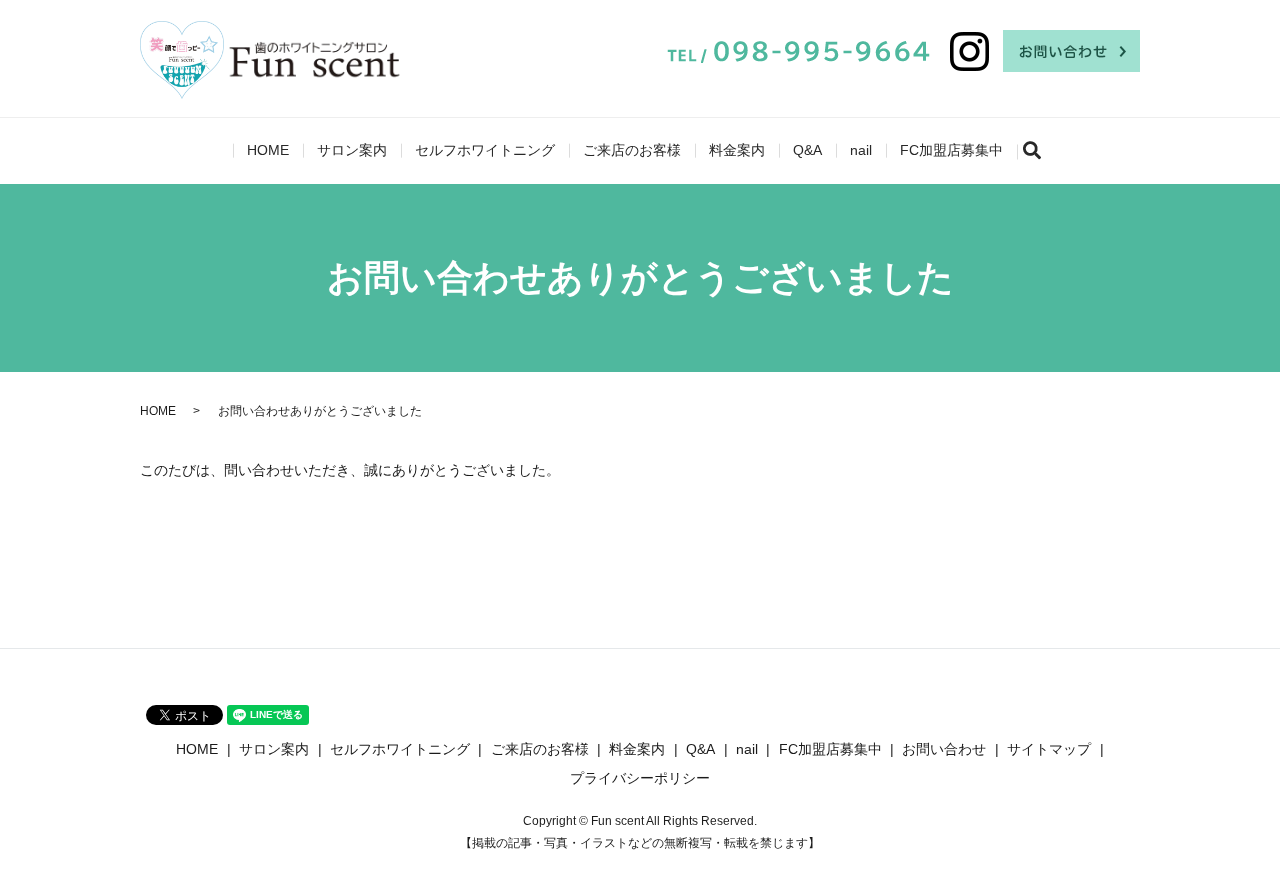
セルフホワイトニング (485, 150)
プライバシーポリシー (640, 778)
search (1040, 151)
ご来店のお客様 (632, 150)
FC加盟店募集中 (951, 150)
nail (861, 150)
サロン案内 (352, 150)
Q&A (807, 150)
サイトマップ (1049, 749)
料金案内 (737, 150)
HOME (268, 150)
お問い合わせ (944, 749)
